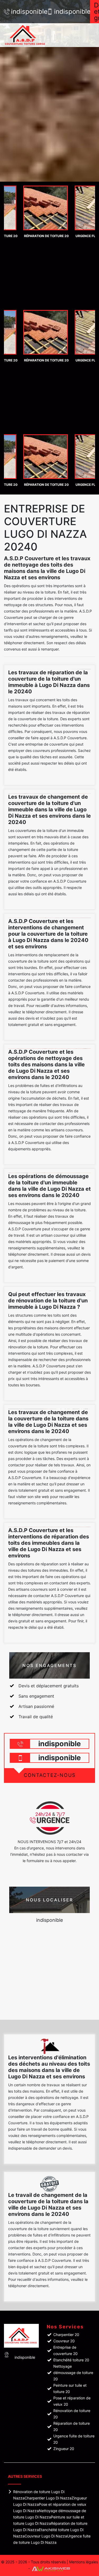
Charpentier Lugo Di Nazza (48, 2498)
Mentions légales (84, 2562)
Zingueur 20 (64, 2449)
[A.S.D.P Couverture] (32, 35)
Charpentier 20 (66, 2335)
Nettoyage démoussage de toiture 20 (73, 2373)
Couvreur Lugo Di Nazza (46, 2536)
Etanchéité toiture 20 (71, 2360)
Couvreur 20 (64, 2341)
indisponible (26, 12)
